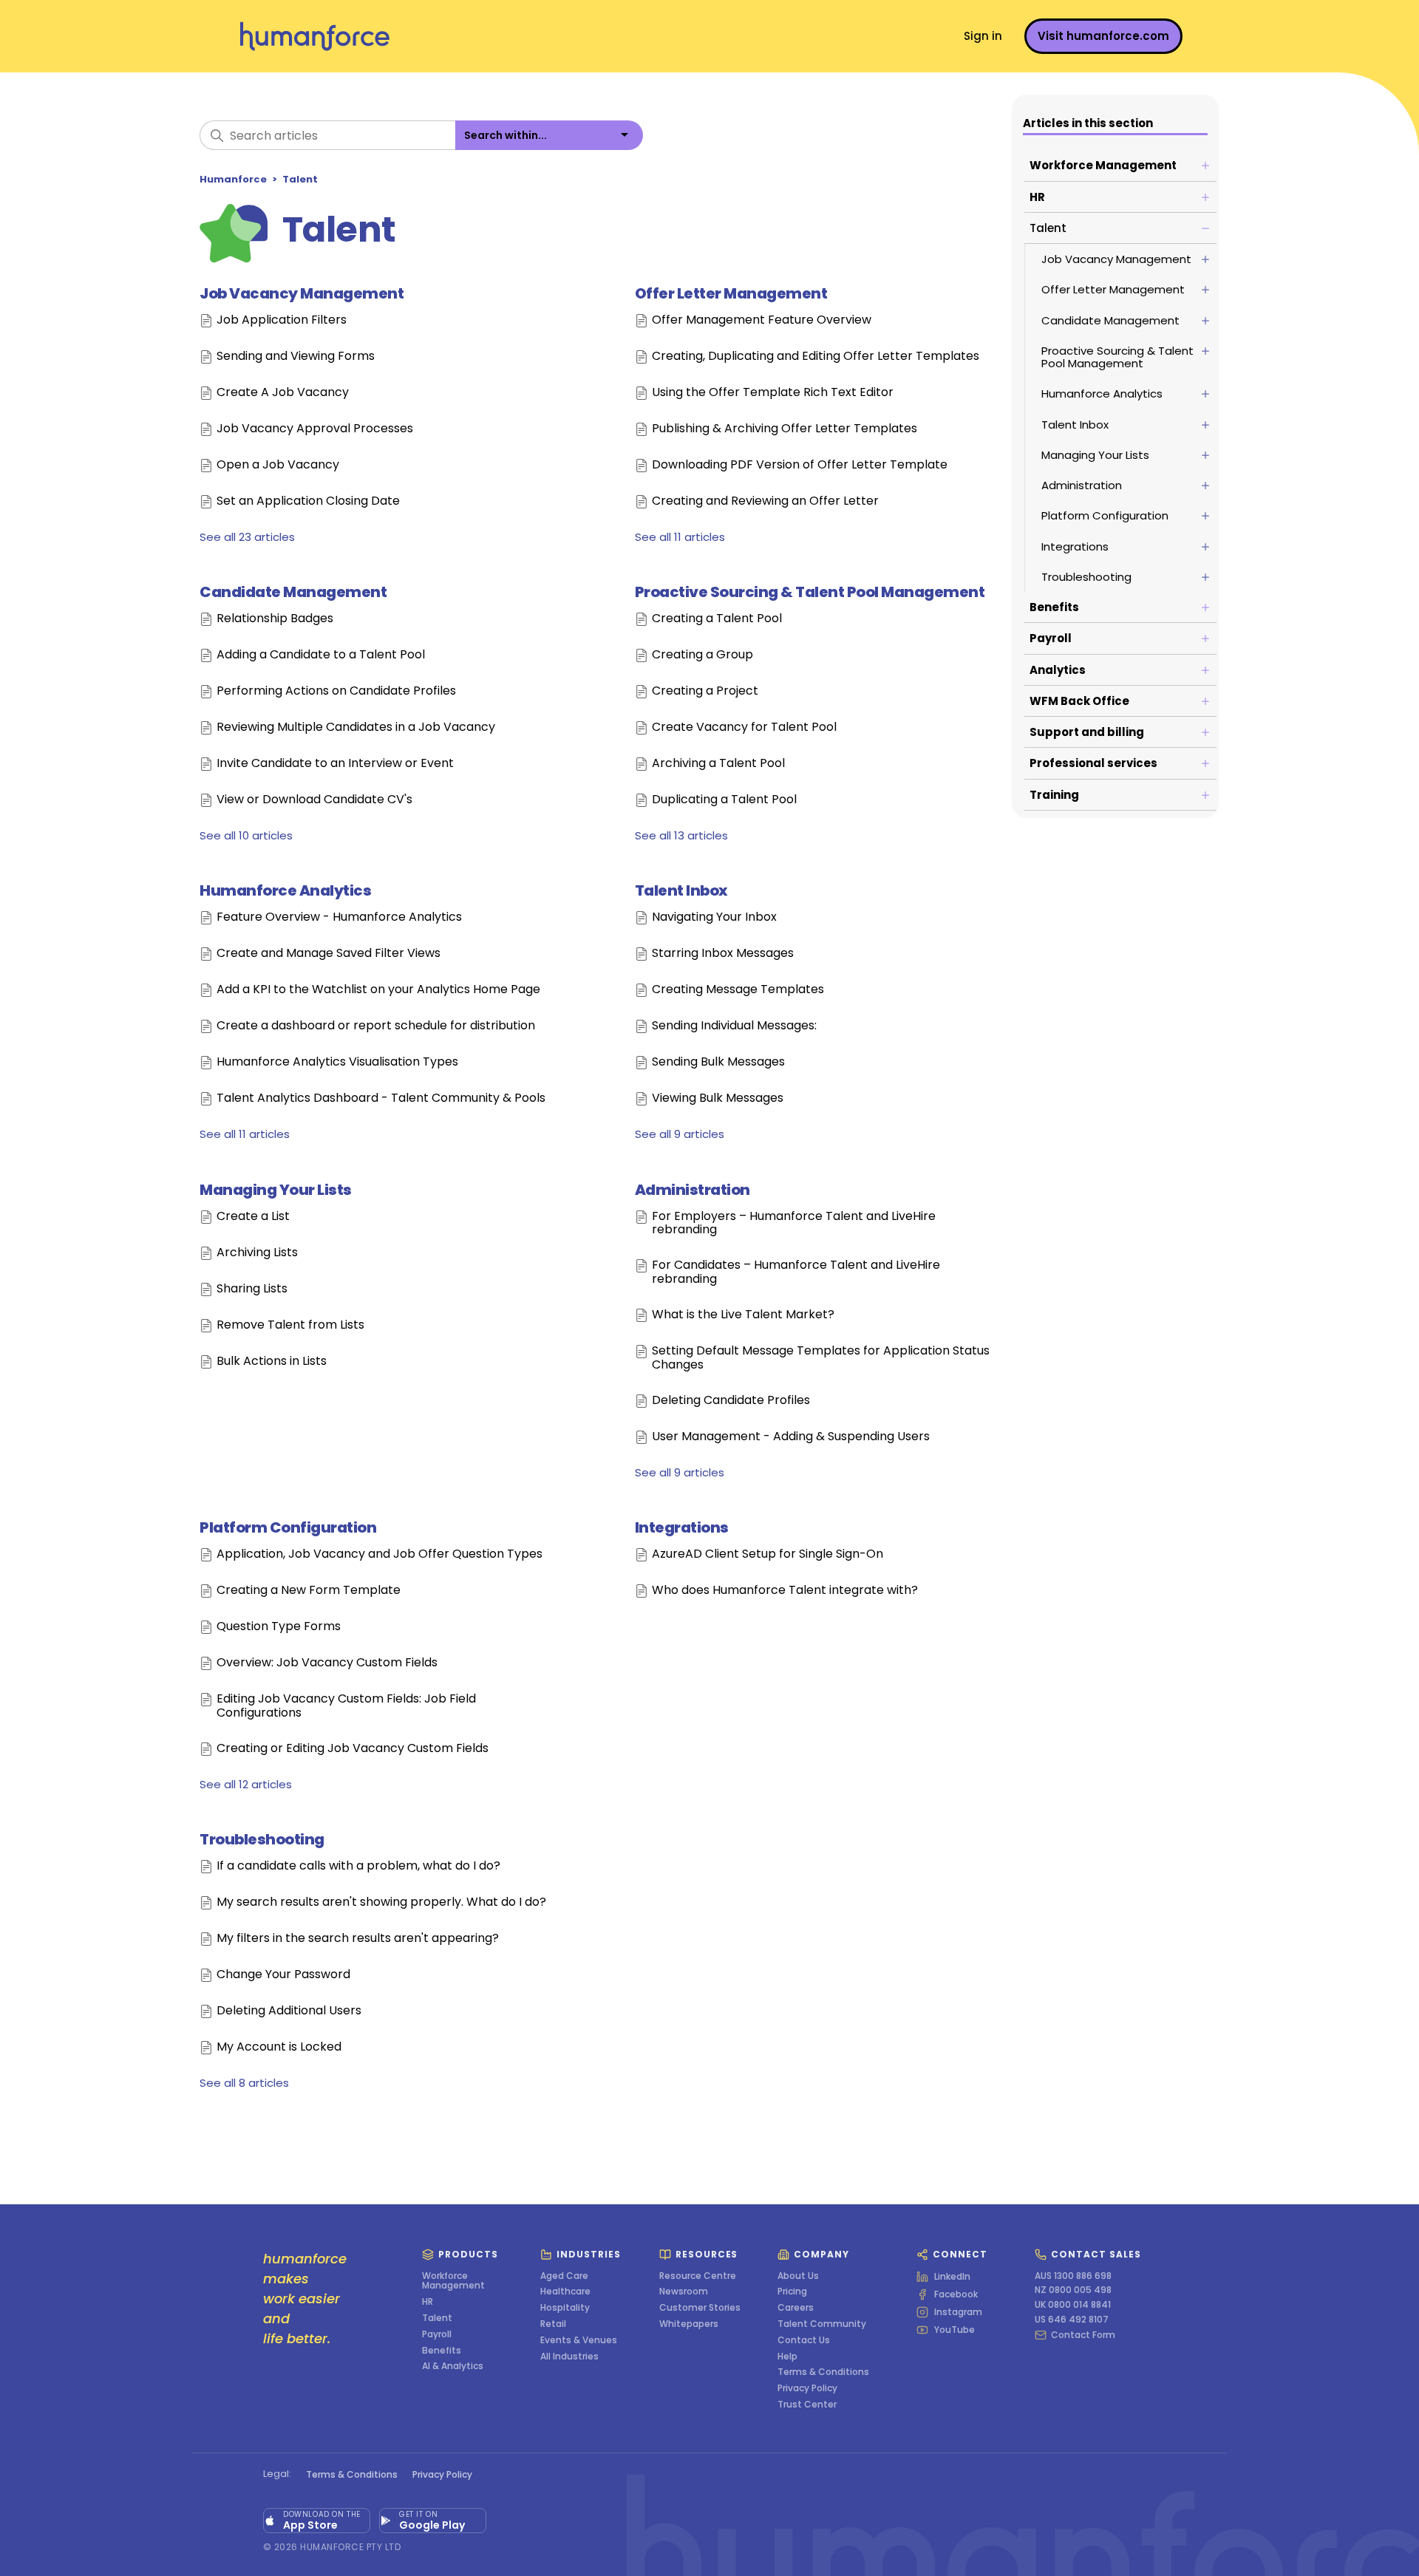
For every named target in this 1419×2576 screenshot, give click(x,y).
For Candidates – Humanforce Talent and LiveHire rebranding (796, 1272)
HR (428, 2302)
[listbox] (549, 135)
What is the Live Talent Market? (743, 1315)
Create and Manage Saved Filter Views (329, 954)
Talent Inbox (681, 890)
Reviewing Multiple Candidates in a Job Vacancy (356, 728)
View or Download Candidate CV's (314, 800)
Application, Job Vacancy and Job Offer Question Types (380, 1554)
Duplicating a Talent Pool (724, 800)
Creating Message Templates (738, 990)
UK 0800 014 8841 (1073, 2305)
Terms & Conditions (823, 2372)
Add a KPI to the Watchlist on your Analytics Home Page (378, 990)
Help (787, 2357)
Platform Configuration (288, 1527)
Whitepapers (689, 2324)
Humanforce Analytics (285, 890)
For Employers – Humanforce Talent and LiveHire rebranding (794, 1223)
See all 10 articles (246, 835)
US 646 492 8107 (1072, 2320)
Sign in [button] (983, 36)
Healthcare (565, 2292)
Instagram (958, 2312)
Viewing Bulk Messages (718, 1098)
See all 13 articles (681, 835)
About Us (798, 2276)
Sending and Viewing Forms (296, 357)
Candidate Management (293, 592)
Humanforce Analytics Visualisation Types (337, 1062)
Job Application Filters (282, 320)
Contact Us (804, 2340)
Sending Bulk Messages (718, 1062)
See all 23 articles (247, 537)
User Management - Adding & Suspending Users (791, 1437)
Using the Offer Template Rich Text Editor (773, 393)
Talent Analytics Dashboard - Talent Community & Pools (381, 1098)
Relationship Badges (275, 619)
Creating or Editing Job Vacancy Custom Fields (353, 1749)
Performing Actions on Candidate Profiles (336, 691)
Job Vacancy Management (302, 293)
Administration (693, 1190)
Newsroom (684, 2292)
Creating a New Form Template (309, 1591)
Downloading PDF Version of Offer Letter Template (800, 465)
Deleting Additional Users (289, 2011)
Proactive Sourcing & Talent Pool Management (810, 592)
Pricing (792, 2292)
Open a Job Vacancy (278, 465)
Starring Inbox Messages (723, 954)
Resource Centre (698, 2276)
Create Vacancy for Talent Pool (744, 728)
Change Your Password (283, 1975)
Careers (796, 2308)
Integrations (682, 1527)
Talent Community (822, 2324)
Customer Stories (700, 2308)
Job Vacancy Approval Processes (315, 429)
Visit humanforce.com (1103, 36)
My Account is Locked (279, 2047)
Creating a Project (705, 691)
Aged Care (564, 2276)
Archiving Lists (257, 1253)
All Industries (569, 2357)
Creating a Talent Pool (717, 619)
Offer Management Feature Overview (762, 320)
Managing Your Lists (276, 1190)
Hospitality (565, 2308)
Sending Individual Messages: (734, 1026)
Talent (300, 179)
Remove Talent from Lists (290, 1325)
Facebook (956, 2294)
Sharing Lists (252, 1289)
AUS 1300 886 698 (1073, 2276)
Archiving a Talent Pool (718, 764)
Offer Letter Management (731, 293)
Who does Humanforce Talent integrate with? (785, 1591)
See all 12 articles (246, 1784)
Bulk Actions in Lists (272, 1362)
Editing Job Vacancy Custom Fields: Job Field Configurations (346, 1706)
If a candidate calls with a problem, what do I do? (358, 1866)
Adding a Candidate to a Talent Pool (321, 655)
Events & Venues (579, 2340)
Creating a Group (702, 655)
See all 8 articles (244, 2083)
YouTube (954, 2330)
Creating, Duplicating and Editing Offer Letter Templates (816, 357)
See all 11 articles (680, 537)
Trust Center (807, 2405)
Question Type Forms (279, 1627)
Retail (553, 2324)
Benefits (442, 2351)
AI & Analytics (453, 2366)
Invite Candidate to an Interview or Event (335, 764)
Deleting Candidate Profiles (731, 1401)
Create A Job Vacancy (283, 393)
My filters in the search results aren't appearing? (358, 1939)
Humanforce (233, 179)
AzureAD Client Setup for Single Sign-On (768, 1554)
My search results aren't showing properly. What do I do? (381, 1902)
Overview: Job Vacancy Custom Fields (327, 1663)
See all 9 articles (680, 1134)
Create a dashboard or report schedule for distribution (376, 1026)
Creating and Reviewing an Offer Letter (765, 501)
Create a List (253, 1217)
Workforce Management (453, 2281)
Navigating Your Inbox (714, 917)
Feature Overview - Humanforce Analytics (339, 917)
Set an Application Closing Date (308, 501)
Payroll (437, 2334)
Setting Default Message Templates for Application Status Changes (821, 1358)
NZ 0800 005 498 (1073, 2290)
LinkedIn (952, 2277)
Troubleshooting (262, 1839)
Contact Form (1083, 2335)
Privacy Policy (807, 2388)
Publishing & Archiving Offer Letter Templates (785, 429)
